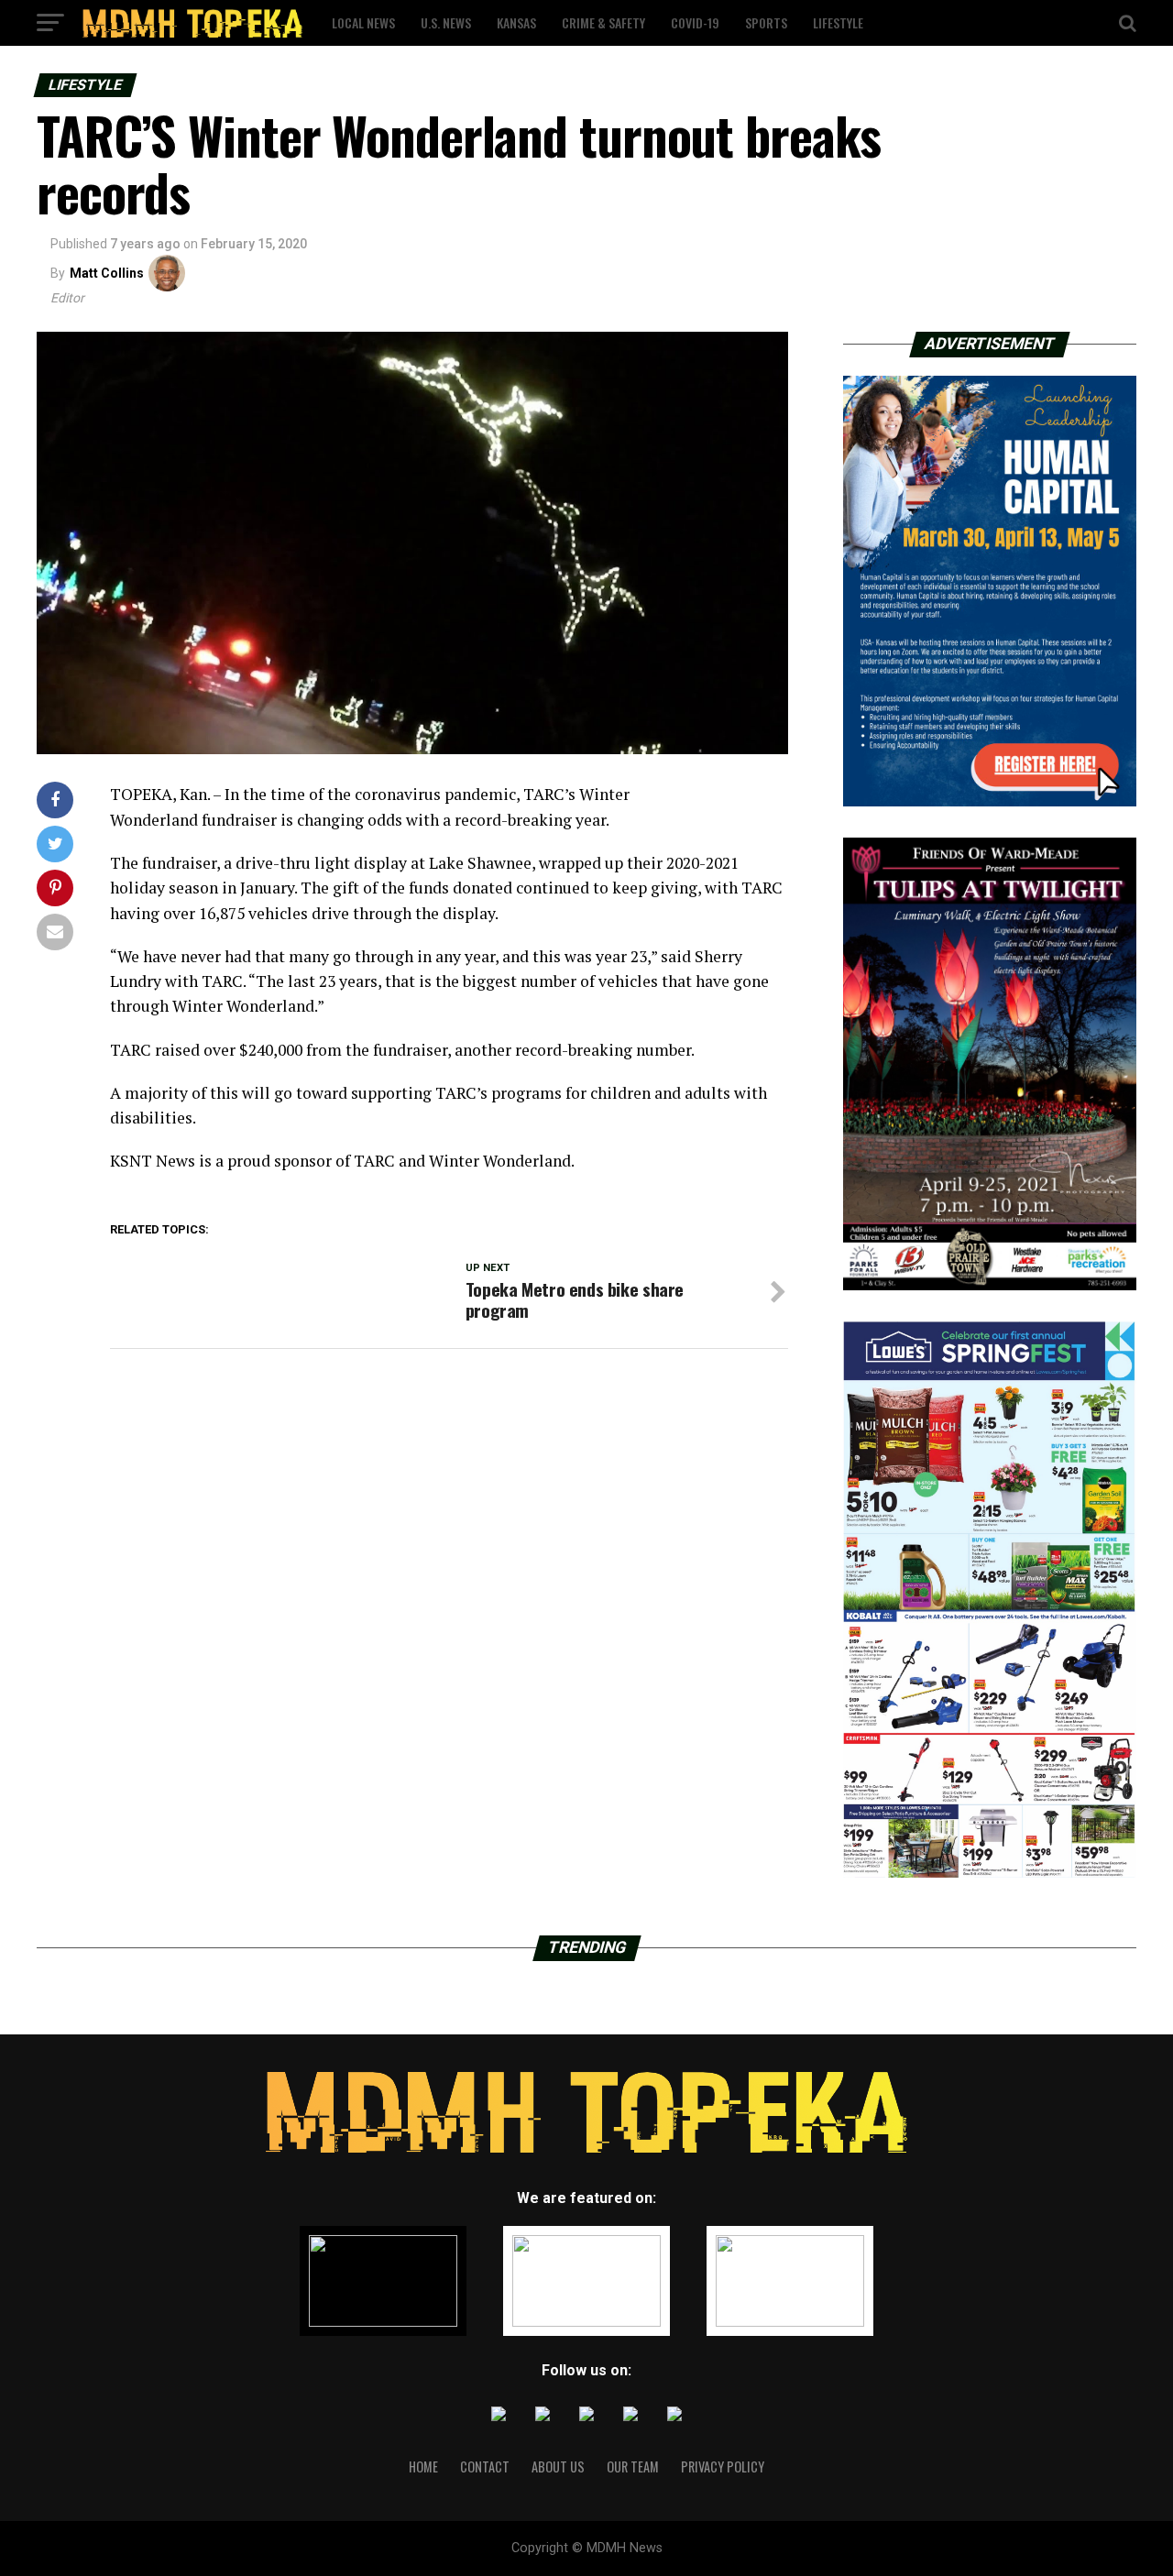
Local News (363, 22)
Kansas (516, 22)
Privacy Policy (723, 2466)
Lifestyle (838, 22)
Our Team (633, 2466)
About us (558, 2466)
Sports (766, 22)
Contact (485, 2466)
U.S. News (446, 22)
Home (423, 2466)
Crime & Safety (603, 22)
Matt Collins (107, 273)
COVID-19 (695, 22)
